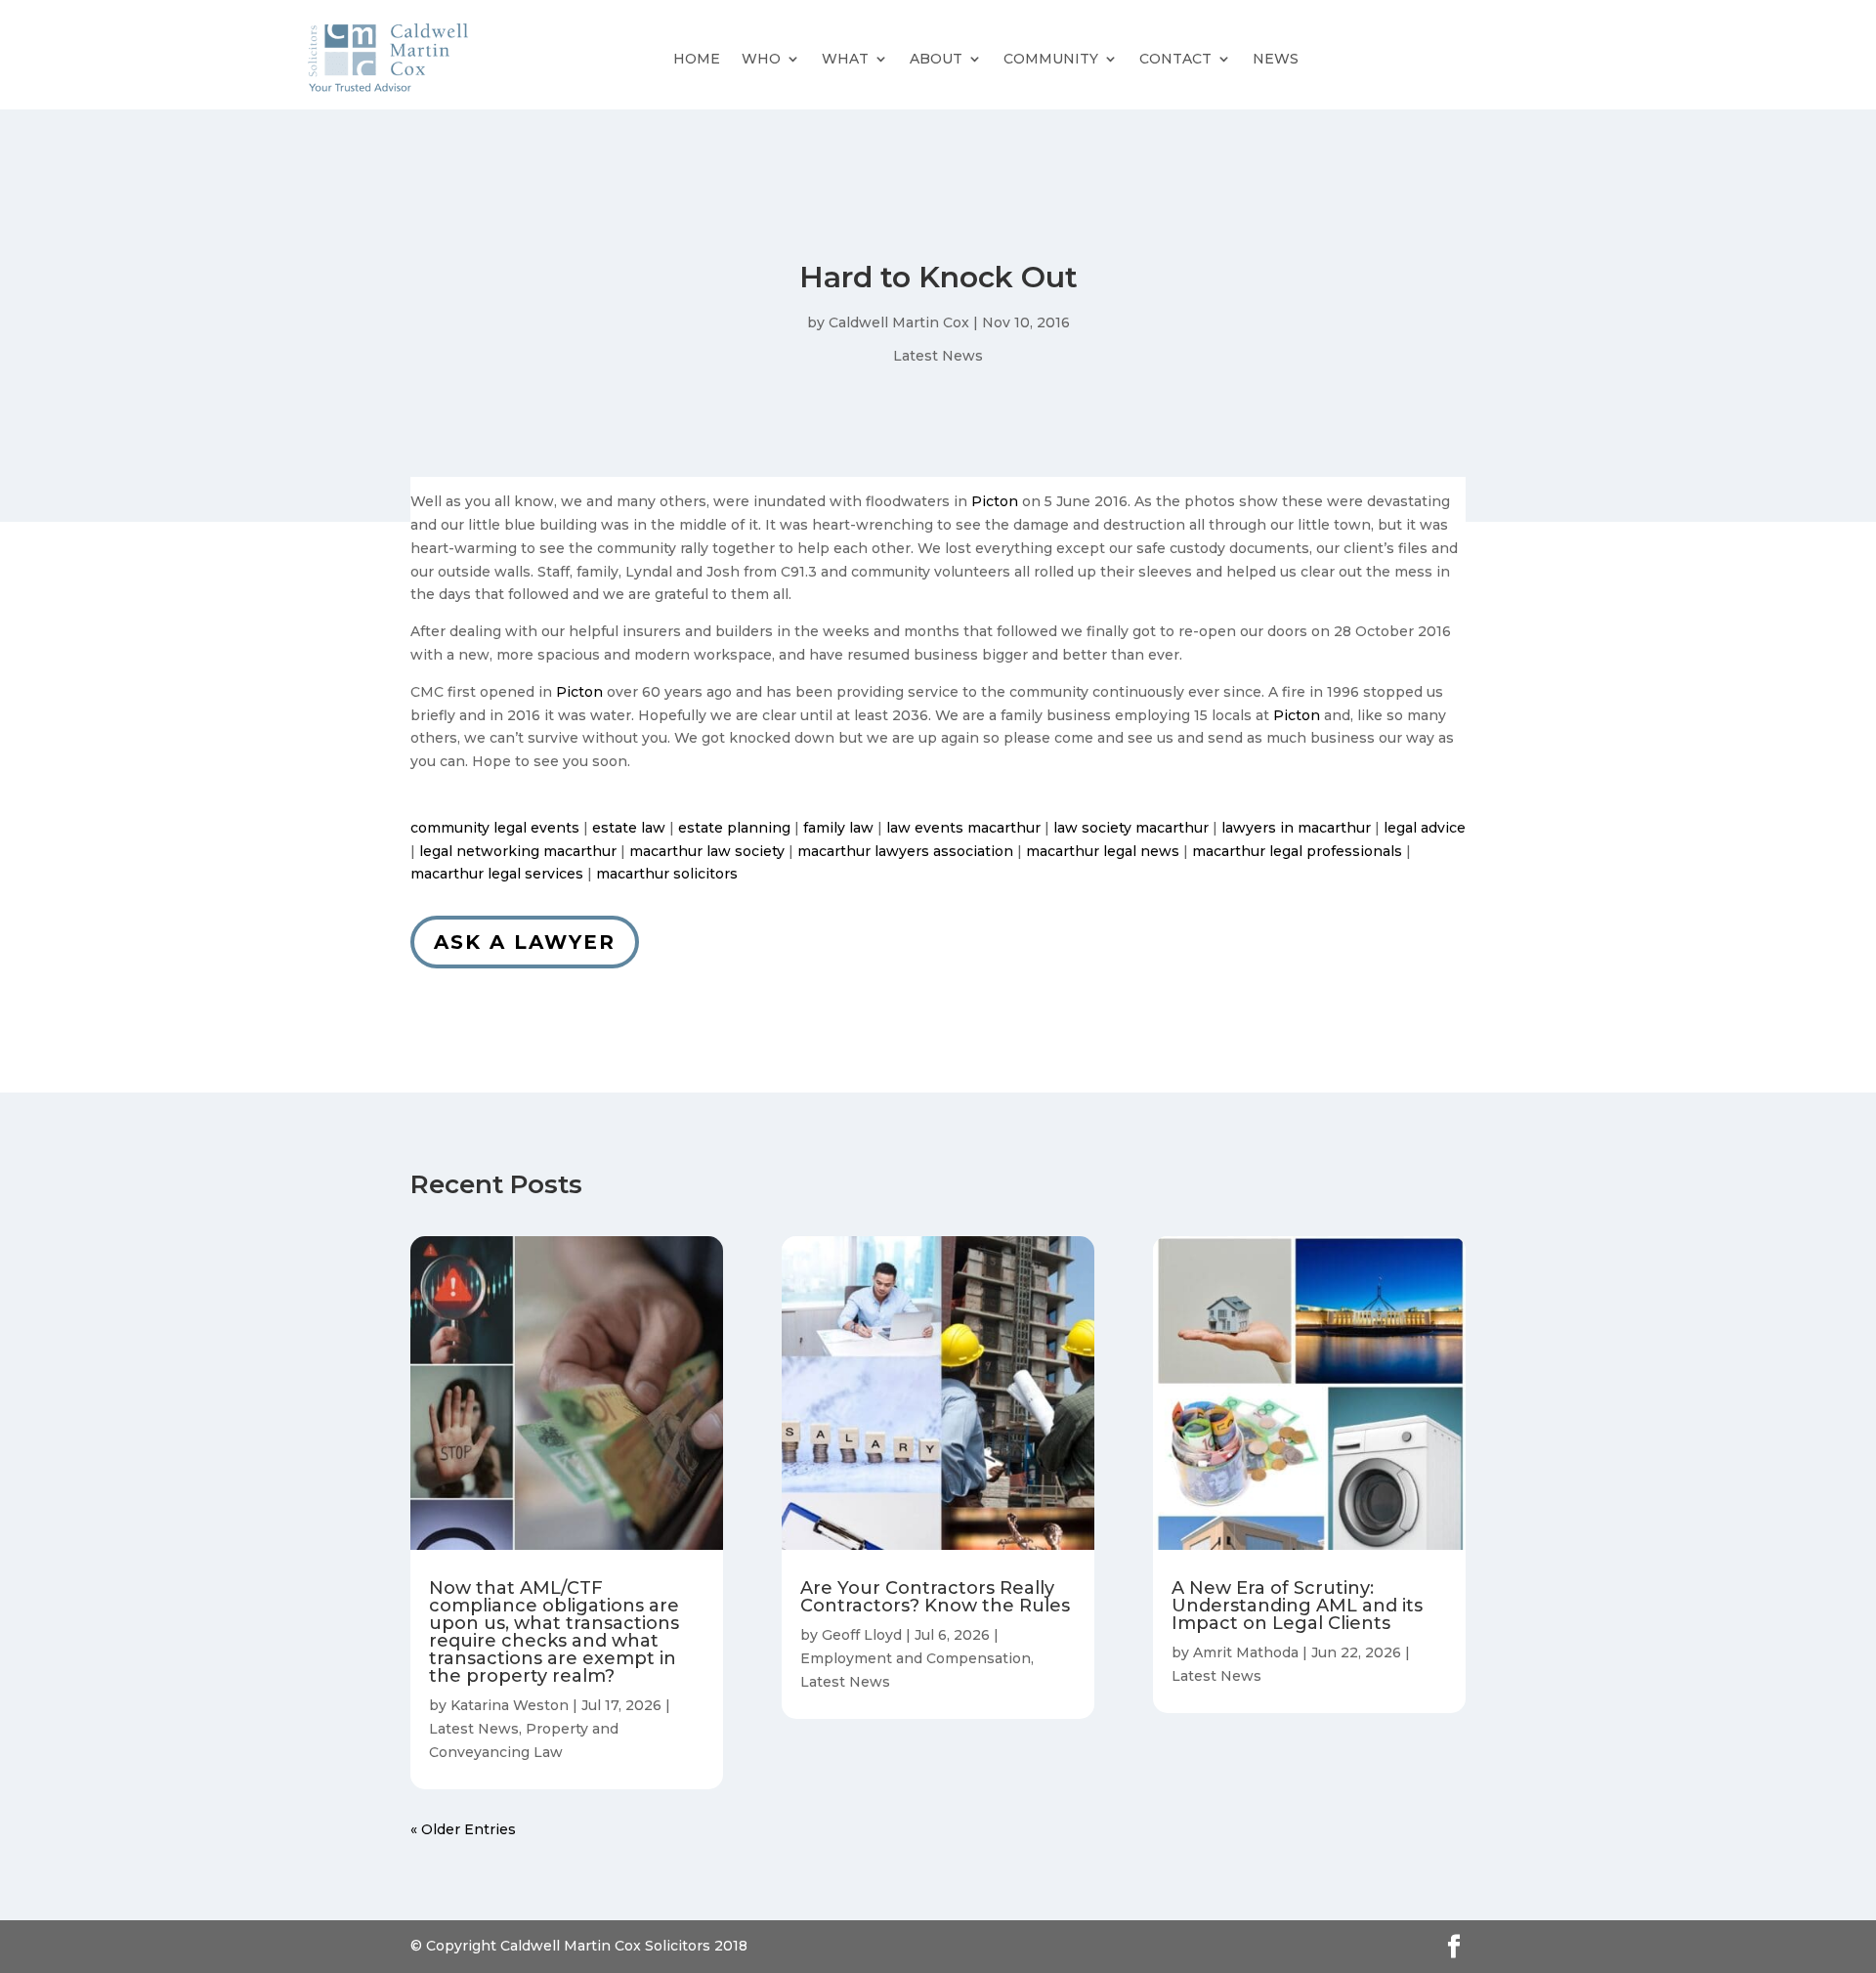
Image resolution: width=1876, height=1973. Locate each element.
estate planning (734, 828)
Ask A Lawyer (525, 942)
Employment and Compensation (916, 1658)
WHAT (845, 59)
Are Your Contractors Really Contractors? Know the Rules (935, 1597)
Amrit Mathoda (1246, 1652)
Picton (995, 501)
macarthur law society (707, 851)
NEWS (1276, 59)
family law (838, 828)
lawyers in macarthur (1296, 828)
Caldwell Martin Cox (899, 322)
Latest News (938, 356)
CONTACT (1175, 59)
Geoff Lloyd (862, 1635)
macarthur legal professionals (1297, 851)
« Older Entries (463, 1829)
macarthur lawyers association (905, 851)
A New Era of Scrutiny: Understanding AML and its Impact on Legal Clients (1297, 1606)
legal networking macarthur (518, 851)
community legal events (495, 828)
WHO (761, 59)
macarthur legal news (1103, 851)
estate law (629, 828)
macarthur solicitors (667, 874)
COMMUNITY (1051, 59)
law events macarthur (963, 828)
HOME (697, 59)
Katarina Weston (510, 1705)
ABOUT (936, 59)
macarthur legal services (497, 874)
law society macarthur (1131, 828)
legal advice (1425, 828)
